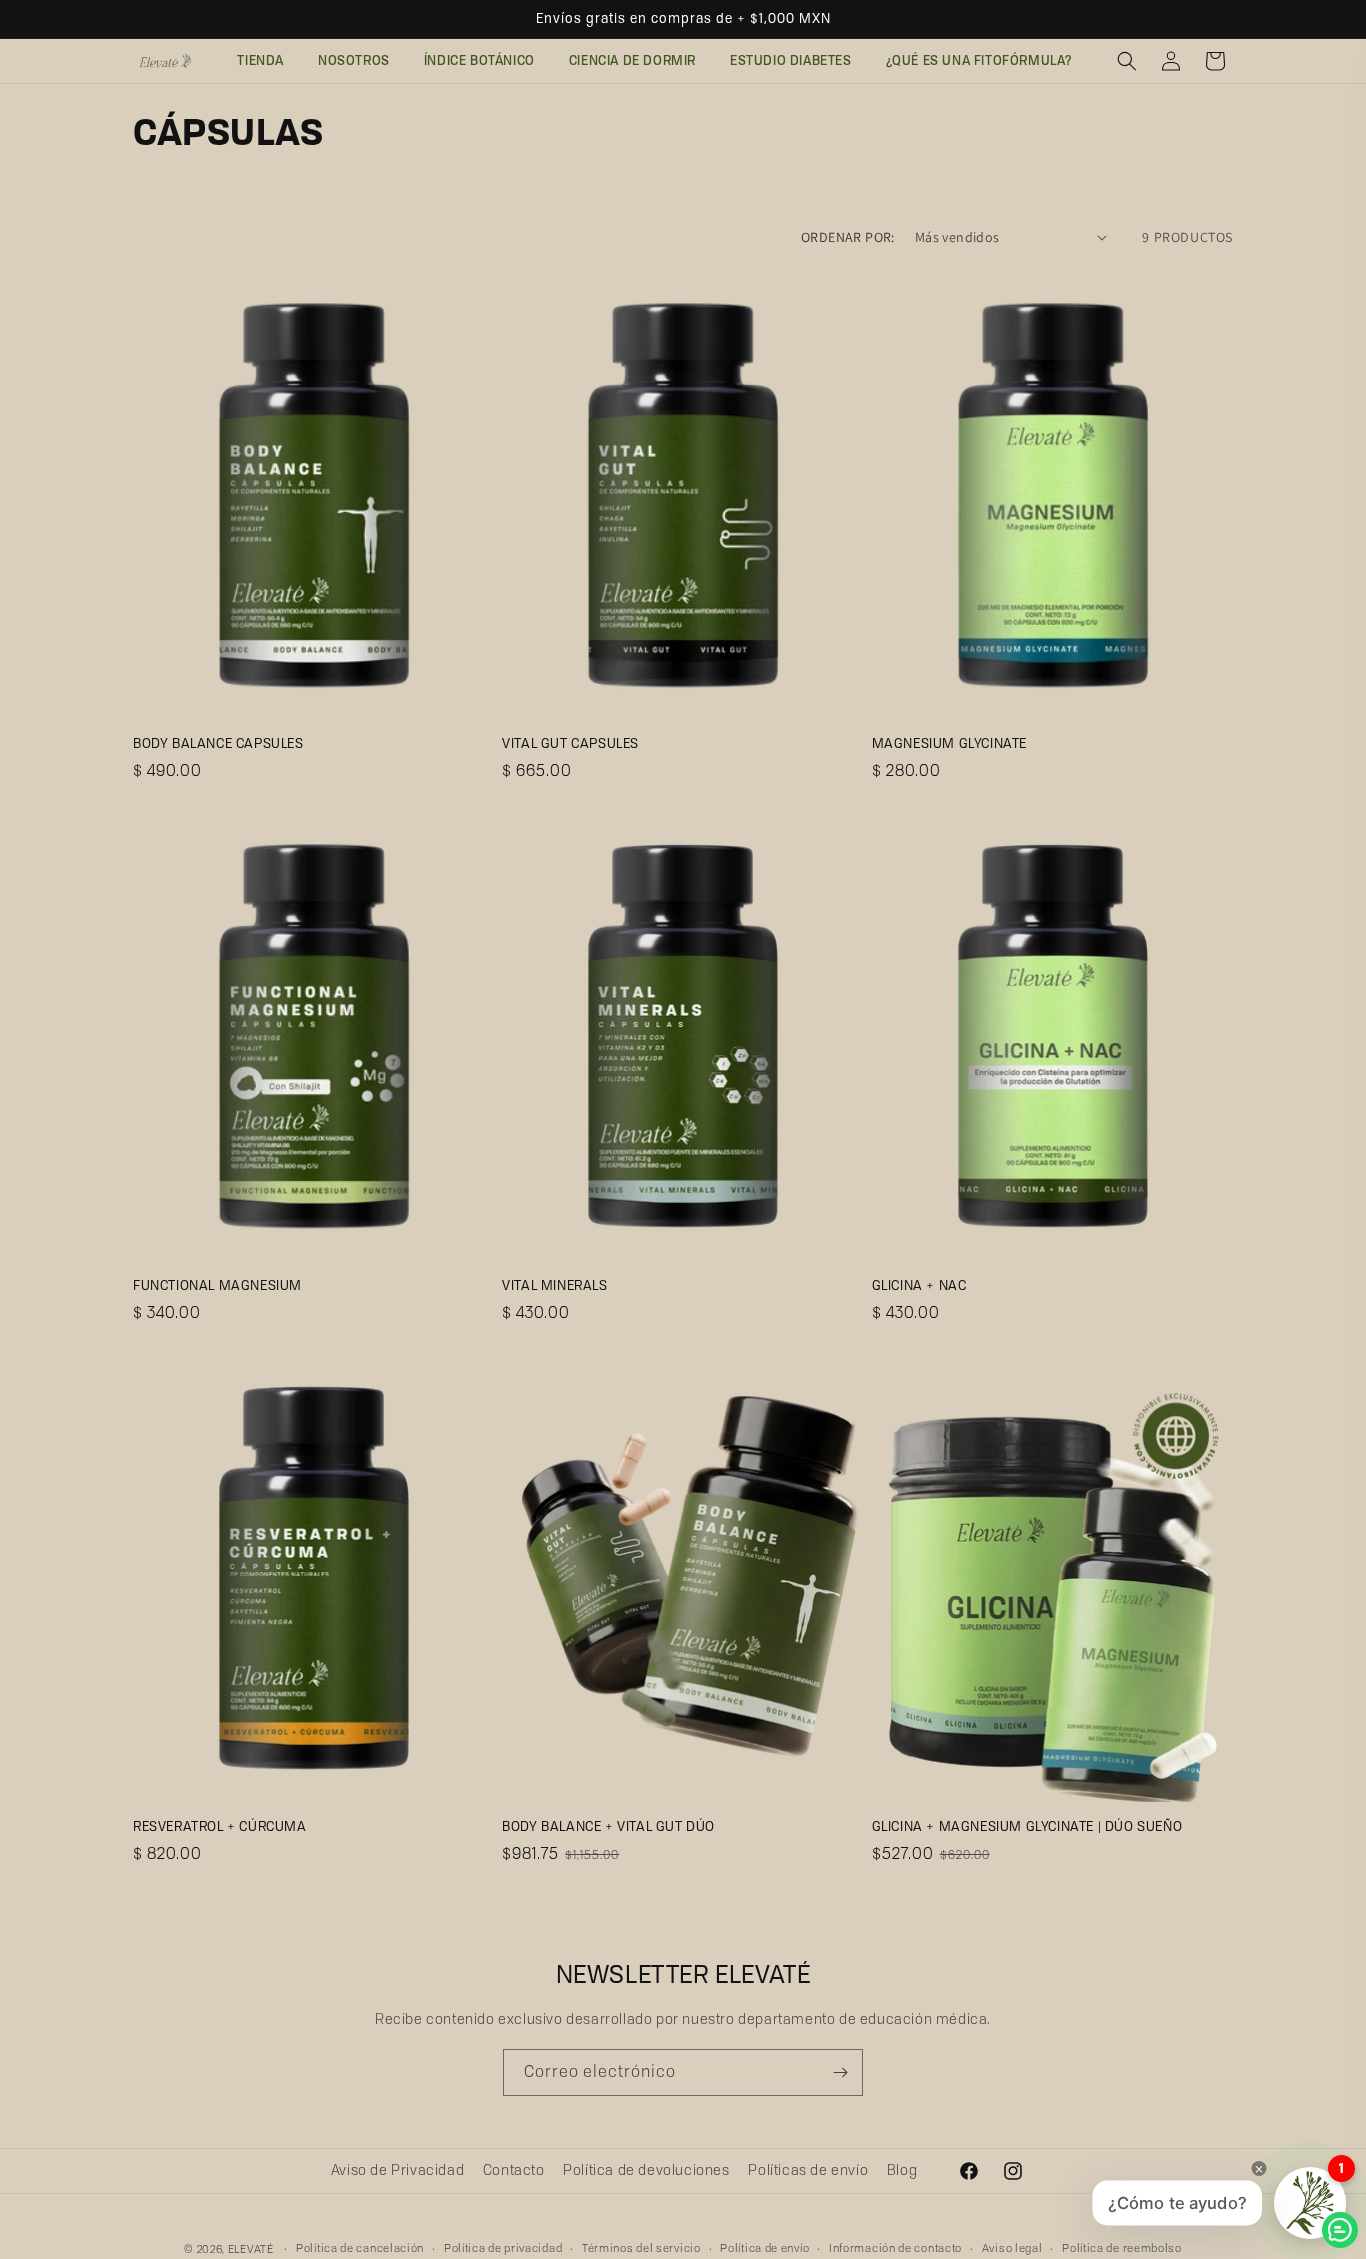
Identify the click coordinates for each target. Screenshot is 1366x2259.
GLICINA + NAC (919, 1285)
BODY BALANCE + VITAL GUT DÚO (608, 1826)
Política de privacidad (503, 2248)
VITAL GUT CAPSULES (570, 743)
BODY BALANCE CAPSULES (218, 743)
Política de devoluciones (646, 2170)
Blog (902, 2170)
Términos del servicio (641, 2248)
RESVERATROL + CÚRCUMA (220, 1826)
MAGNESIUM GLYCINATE (949, 743)
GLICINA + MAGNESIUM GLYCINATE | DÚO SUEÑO (1027, 1826)
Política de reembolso (1122, 2248)
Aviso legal (1012, 2248)
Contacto (514, 2170)
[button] (1127, 61)
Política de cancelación (360, 2248)
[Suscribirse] (840, 2072)
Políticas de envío (808, 2170)
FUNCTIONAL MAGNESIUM (217, 1285)
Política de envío (764, 2248)
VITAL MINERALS (554, 1285)
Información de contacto (895, 2248)
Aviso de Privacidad (397, 2170)
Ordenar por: (848, 237)
